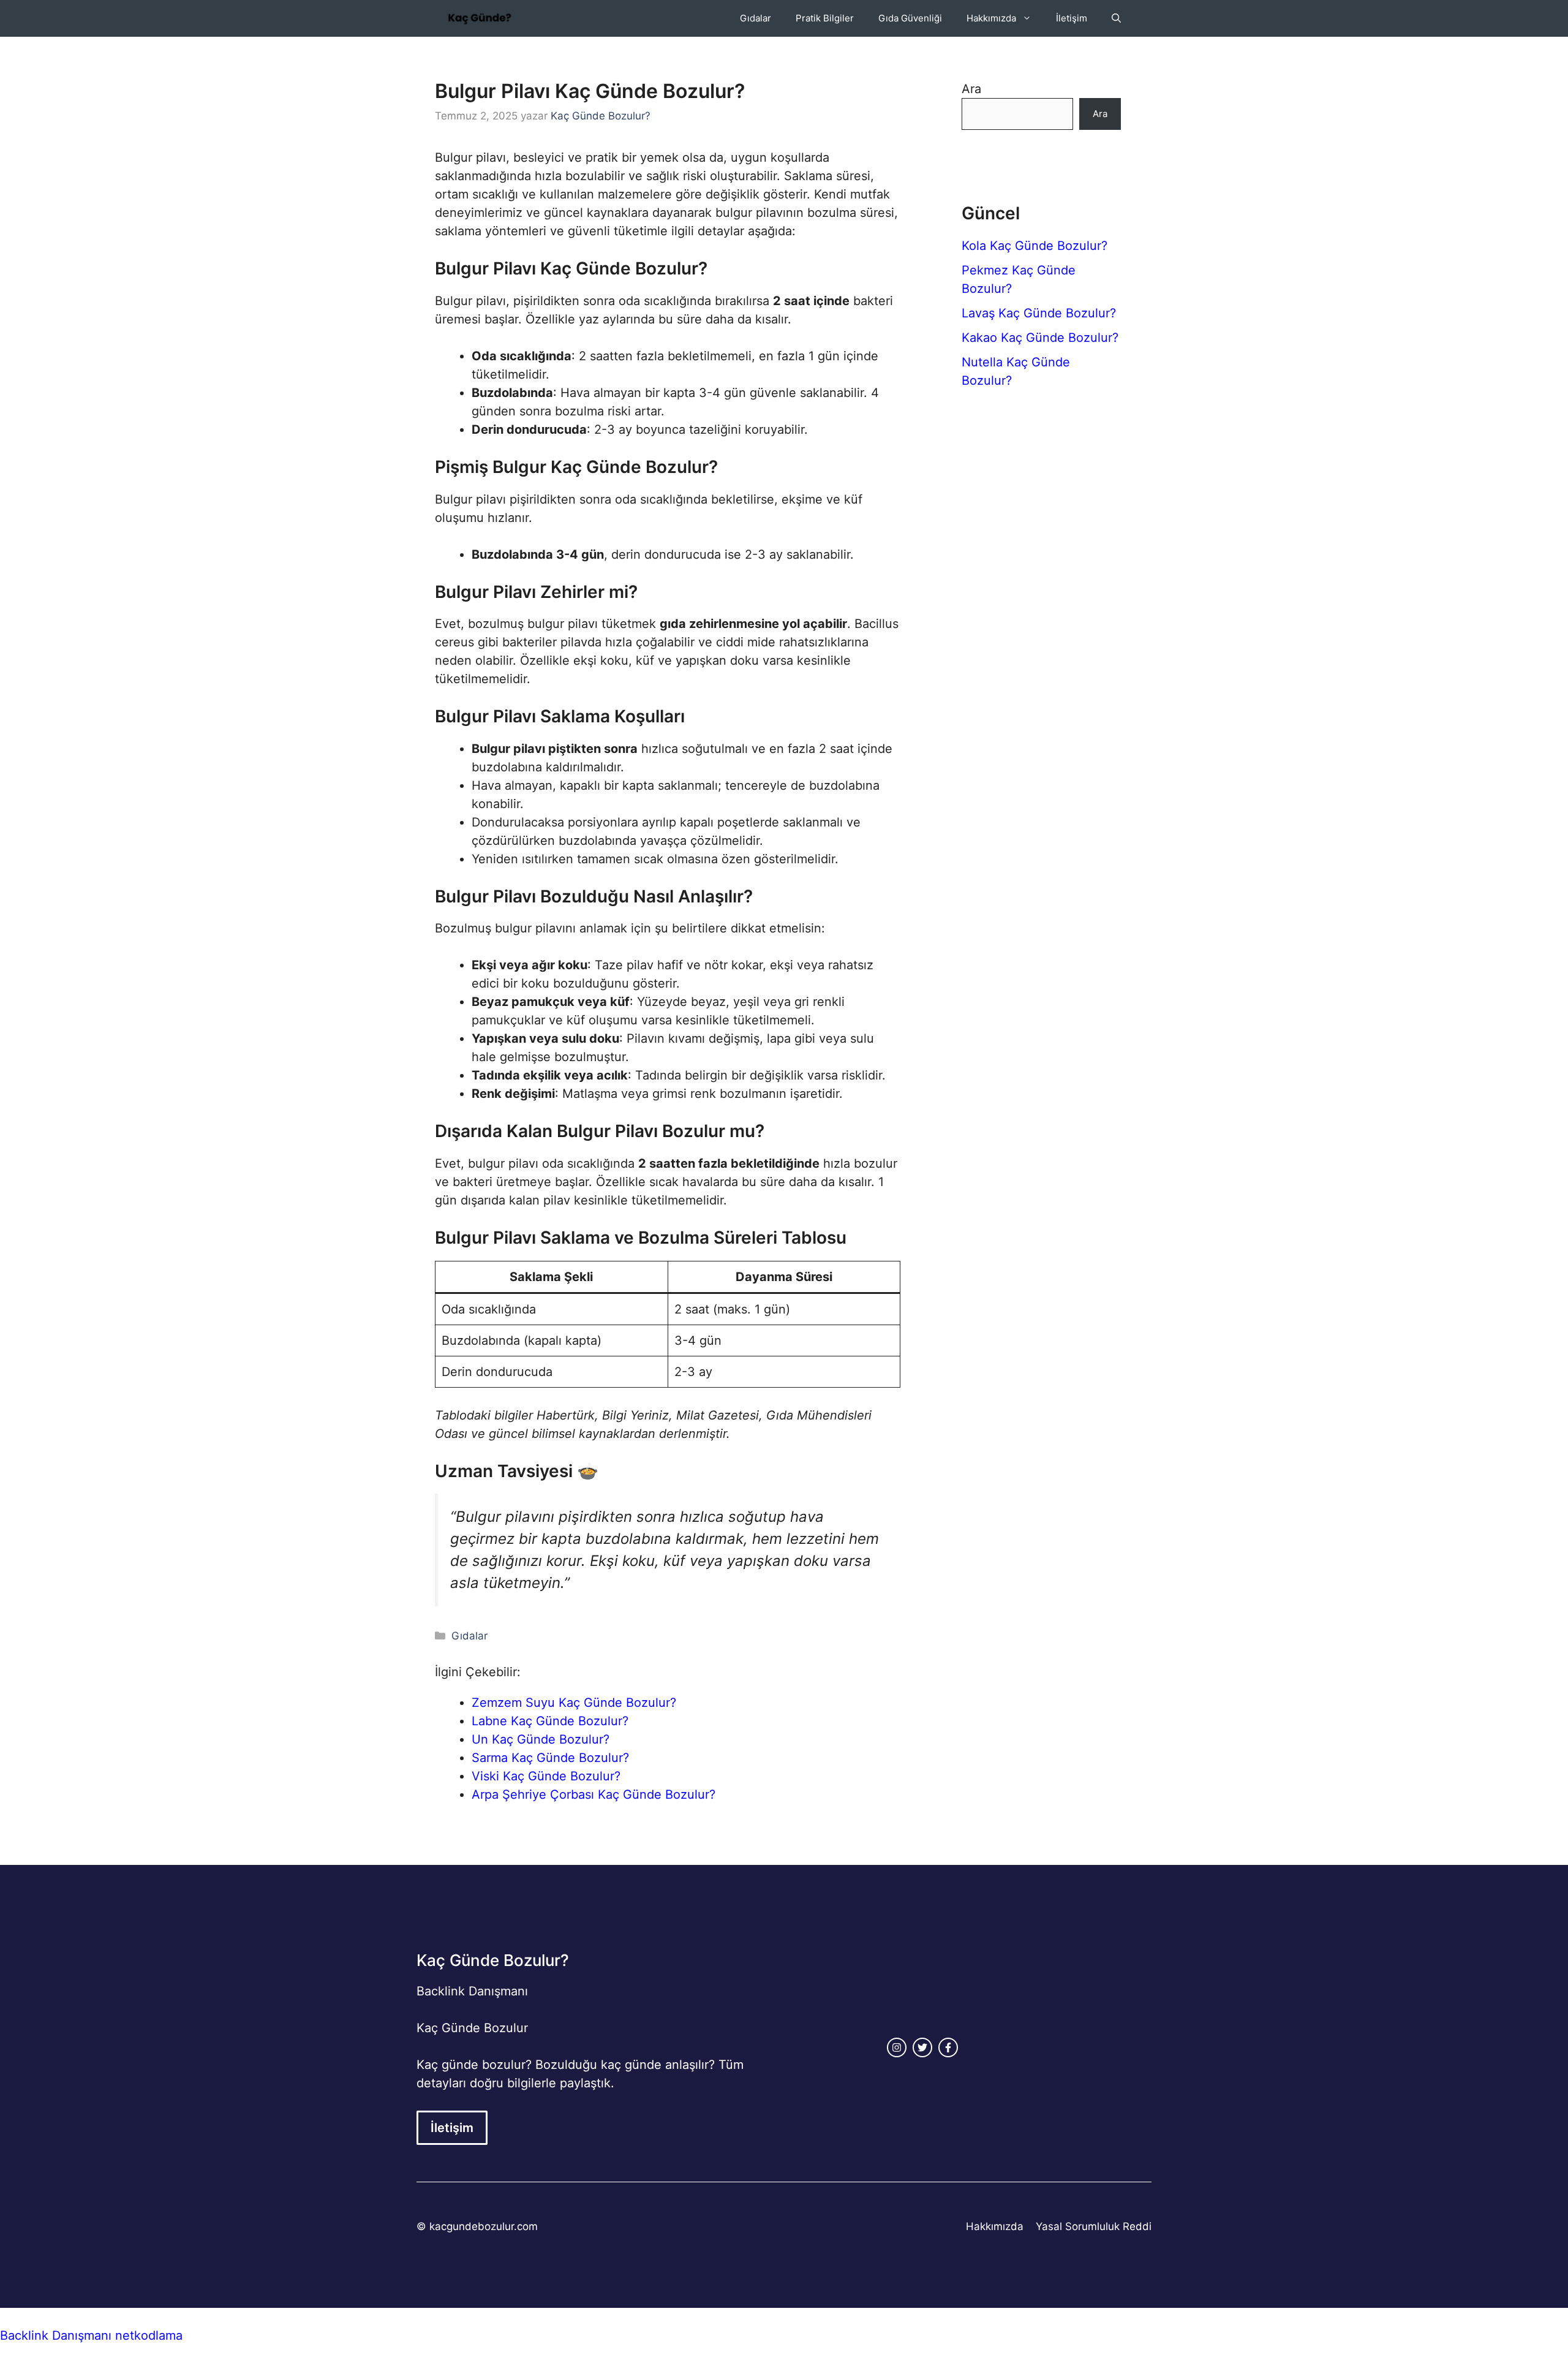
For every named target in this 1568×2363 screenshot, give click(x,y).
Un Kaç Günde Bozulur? (541, 1739)
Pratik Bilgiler (825, 18)
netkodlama (149, 2335)
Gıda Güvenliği (910, 18)
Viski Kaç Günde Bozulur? (546, 1776)
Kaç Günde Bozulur (472, 2028)
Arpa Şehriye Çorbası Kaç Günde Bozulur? (594, 1794)
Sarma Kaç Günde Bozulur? (550, 1758)
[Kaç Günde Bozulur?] (480, 18)
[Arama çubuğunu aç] (1116, 18)
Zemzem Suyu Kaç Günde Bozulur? (574, 1703)
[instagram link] (897, 2047)
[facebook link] (948, 2047)
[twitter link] (922, 2047)
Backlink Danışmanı (472, 1991)
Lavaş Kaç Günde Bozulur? (1039, 313)
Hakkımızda (991, 18)
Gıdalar (756, 18)
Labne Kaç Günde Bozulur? (550, 1721)
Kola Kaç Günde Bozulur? (1035, 246)
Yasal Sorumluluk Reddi (1094, 2226)
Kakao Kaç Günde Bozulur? (1040, 338)
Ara (971, 89)
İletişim (1072, 18)
